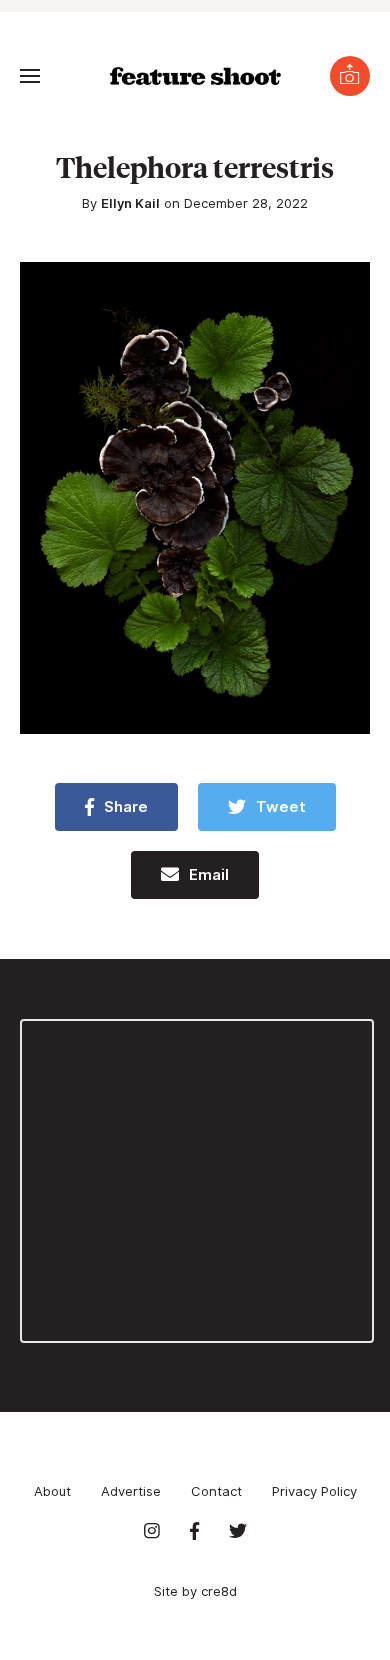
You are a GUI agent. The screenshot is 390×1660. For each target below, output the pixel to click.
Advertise (131, 1491)
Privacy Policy (314, 1491)
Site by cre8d (195, 1591)
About (52, 1491)
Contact (216, 1491)
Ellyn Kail (130, 203)
